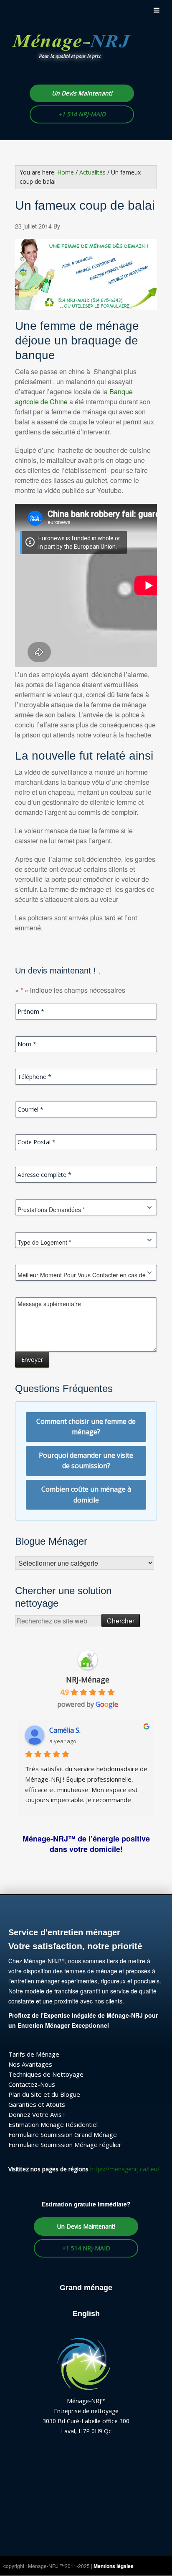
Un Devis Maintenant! (82, 93)
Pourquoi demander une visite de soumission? (86, 1461)
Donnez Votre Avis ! (37, 2114)
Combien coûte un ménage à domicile (86, 1495)
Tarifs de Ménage (34, 2054)
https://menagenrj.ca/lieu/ (125, 2169)
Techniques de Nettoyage (46, 2074)
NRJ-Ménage (88, 1680)
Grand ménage (86, 2288)
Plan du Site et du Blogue (44, 2094)
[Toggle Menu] (157, 10)
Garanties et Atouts (37, 2104)
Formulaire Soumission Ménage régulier (65, 2145)
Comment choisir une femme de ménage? (86, 1427)
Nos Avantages (30, 2064)
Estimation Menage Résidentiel (53, 2124)
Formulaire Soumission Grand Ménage (63, 2134)
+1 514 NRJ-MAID (82, 114)
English (86, 2314)
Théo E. (61, 1730)
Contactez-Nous (32, 2084)
